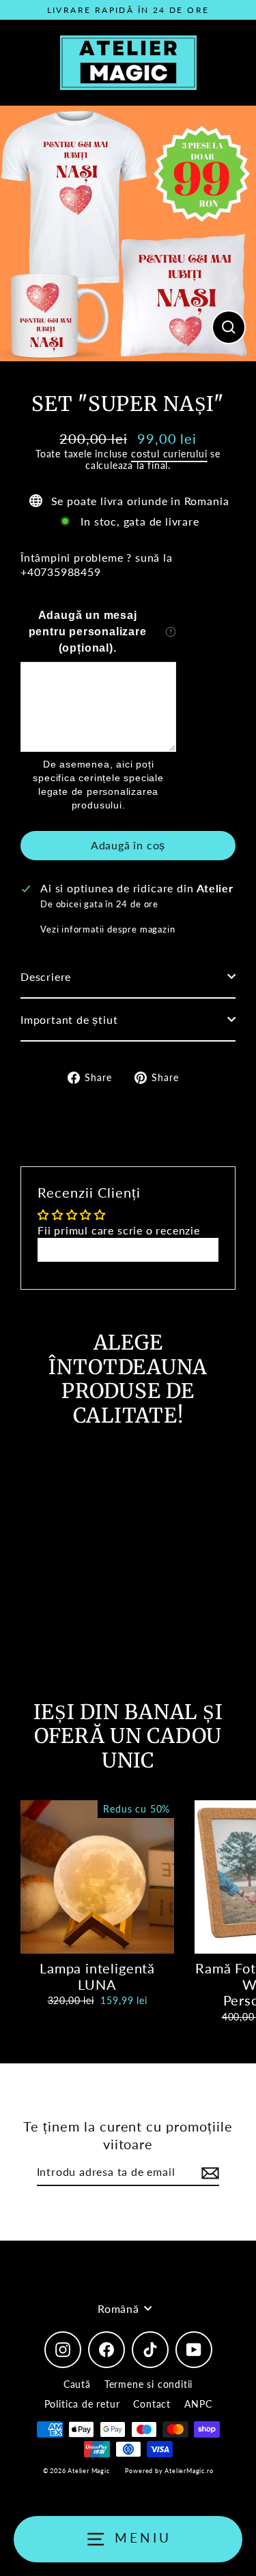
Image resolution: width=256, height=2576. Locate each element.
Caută (77, 2384)
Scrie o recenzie (128, 1249)
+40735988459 (61, 572)
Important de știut (69, 1019)
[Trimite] (208, 2173)
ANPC (198, 2404)
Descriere (46, 976)
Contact (152, 2404)
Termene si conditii (148, 2384)
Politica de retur (82, 2404)
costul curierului (169, 454)
